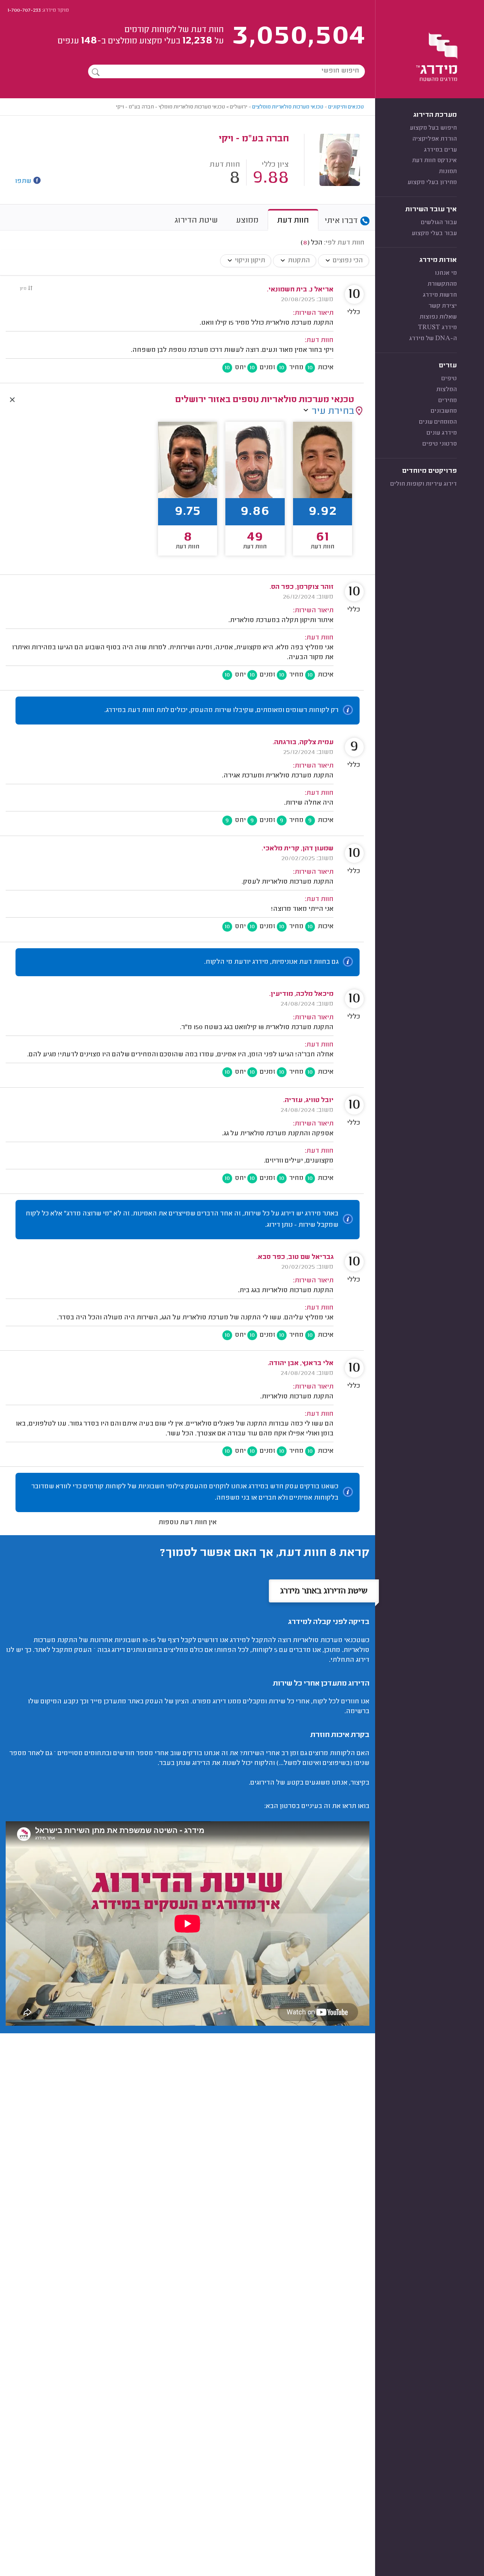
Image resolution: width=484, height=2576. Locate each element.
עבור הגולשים (439, 223)
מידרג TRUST (437, 328)
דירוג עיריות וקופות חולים (423, 484)
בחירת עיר (333, 412)
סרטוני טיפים (440, 444)
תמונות (448, 172)
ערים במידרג (440, 150)
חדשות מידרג (440, 295)
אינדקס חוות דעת (434, 161)
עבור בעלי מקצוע (434, 234)
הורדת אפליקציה (434, 139)
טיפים (449, 379)
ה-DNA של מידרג (433, 339)
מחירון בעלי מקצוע (432, 183)
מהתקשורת (442, 284)
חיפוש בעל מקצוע (433, 128)
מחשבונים (444, 411)
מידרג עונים (442, 433)
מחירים (448, 401)
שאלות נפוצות (438, 317)
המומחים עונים (438, 422)
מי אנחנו (446, 273)
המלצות (447, 390)
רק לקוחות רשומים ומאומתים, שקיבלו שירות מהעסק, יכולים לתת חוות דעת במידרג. (221, 711)
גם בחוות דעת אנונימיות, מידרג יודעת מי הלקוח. (271, 962)
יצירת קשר (443, 306)
